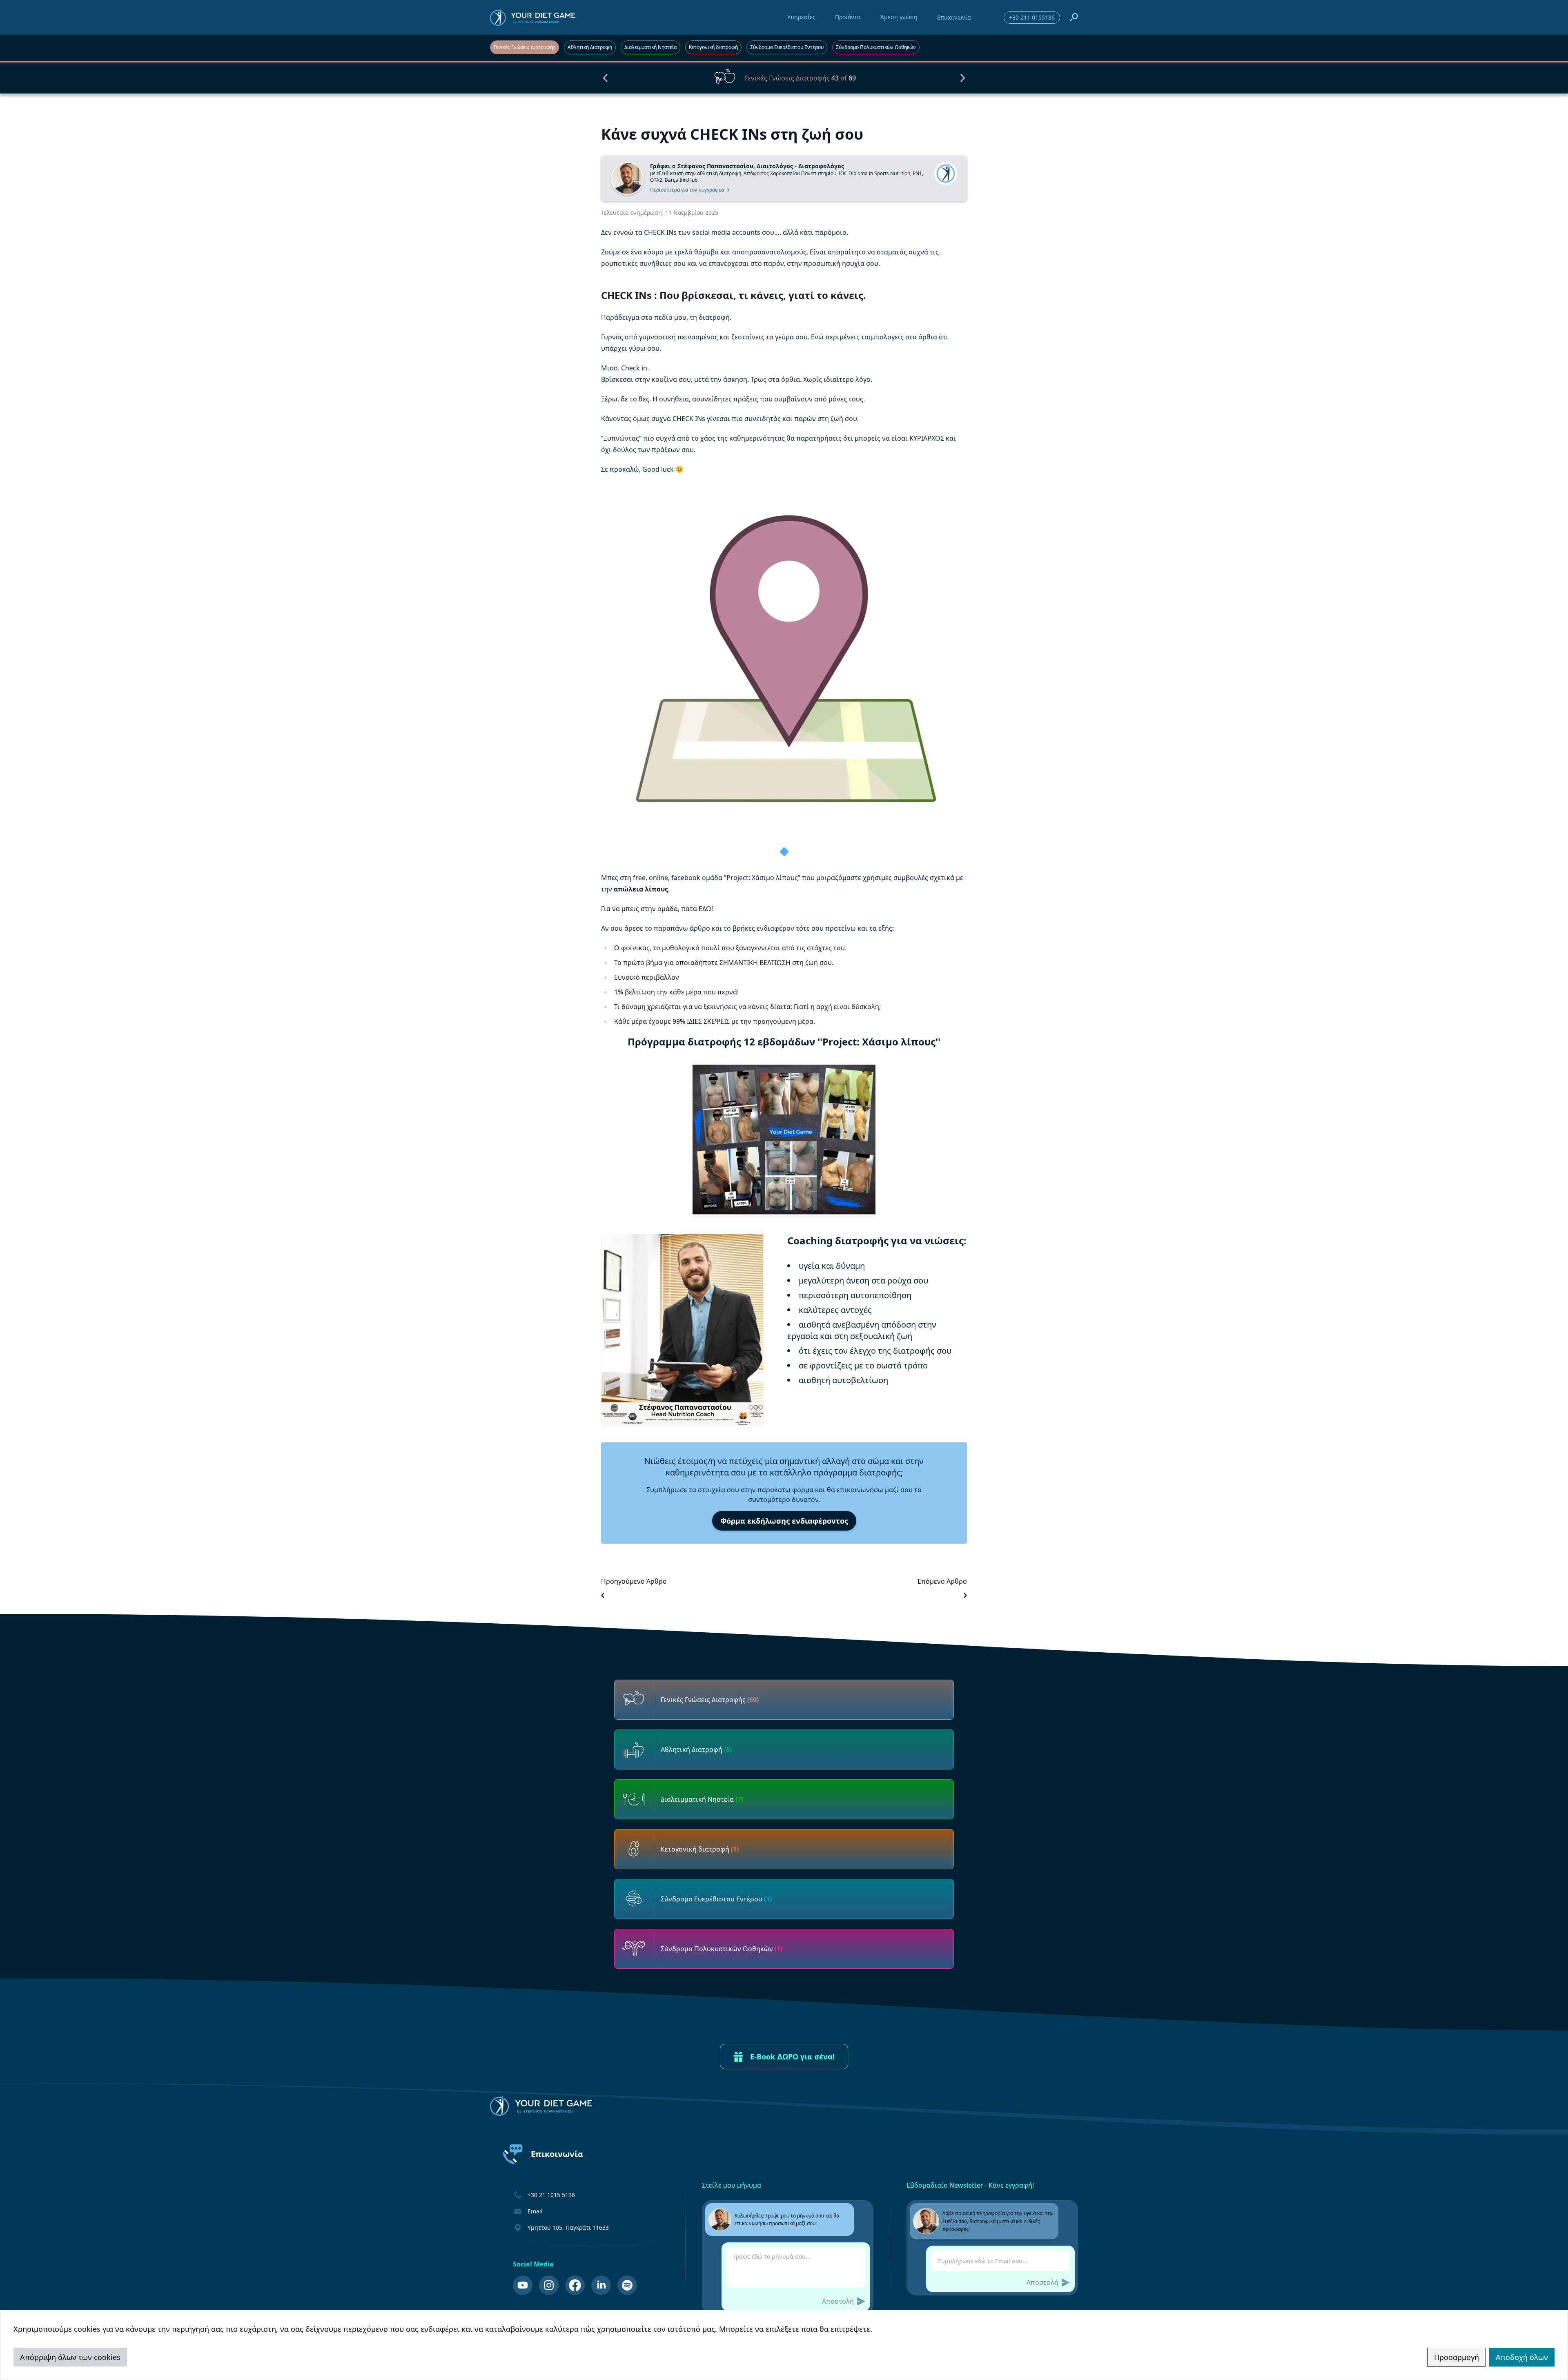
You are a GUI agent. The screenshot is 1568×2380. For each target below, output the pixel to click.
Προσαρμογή (1457, 2357)
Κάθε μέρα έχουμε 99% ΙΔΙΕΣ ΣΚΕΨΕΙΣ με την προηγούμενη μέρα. (715, 1021)
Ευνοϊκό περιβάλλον (647, 977)
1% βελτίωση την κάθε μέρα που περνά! (676, 992)
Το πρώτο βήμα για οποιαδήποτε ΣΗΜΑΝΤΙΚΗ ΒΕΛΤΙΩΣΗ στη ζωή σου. (724, 963)
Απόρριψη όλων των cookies (70, 2357)
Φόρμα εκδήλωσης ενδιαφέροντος (784, 1521)
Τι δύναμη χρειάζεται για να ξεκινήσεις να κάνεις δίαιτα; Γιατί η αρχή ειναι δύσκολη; (747, 1007)
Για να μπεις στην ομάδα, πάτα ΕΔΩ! (657, 909)
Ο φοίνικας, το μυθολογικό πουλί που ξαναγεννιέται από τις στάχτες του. (730, 948)
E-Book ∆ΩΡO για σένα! (792, 2057)
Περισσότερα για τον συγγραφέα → (690, 190)
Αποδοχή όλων (1522, 2357)
